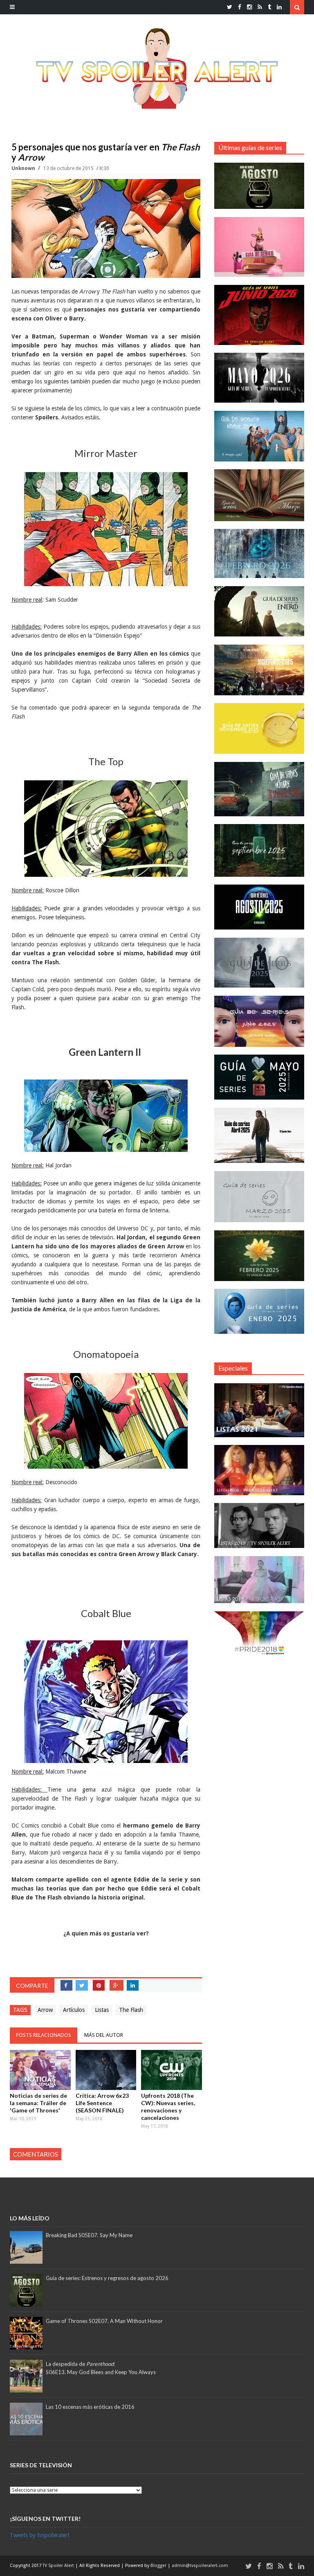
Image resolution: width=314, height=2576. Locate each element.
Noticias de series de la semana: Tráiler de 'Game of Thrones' (38, 2103)
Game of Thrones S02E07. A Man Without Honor (104, 2321)
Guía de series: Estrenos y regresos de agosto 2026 (107, 2278)
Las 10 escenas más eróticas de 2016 (90, 2407)
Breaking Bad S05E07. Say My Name (89, 2235)
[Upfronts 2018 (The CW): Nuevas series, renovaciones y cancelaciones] (172, 2070)
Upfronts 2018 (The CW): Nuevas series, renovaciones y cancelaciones (168, 2107)
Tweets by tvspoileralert (40, 2535)
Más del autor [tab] (104, 2035)
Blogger (159, 2566)
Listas (102, 2010)
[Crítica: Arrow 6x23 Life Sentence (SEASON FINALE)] (106, 2070)
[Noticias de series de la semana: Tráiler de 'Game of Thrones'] (40, 2070)
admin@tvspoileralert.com (200, 2566)
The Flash (131, 2010)
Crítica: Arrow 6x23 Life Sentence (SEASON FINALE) (102, 2103)
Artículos (74, 2010)
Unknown (24, 168)
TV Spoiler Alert (59, 2566)
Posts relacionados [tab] (44, 2035)
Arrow (45, 2010)
